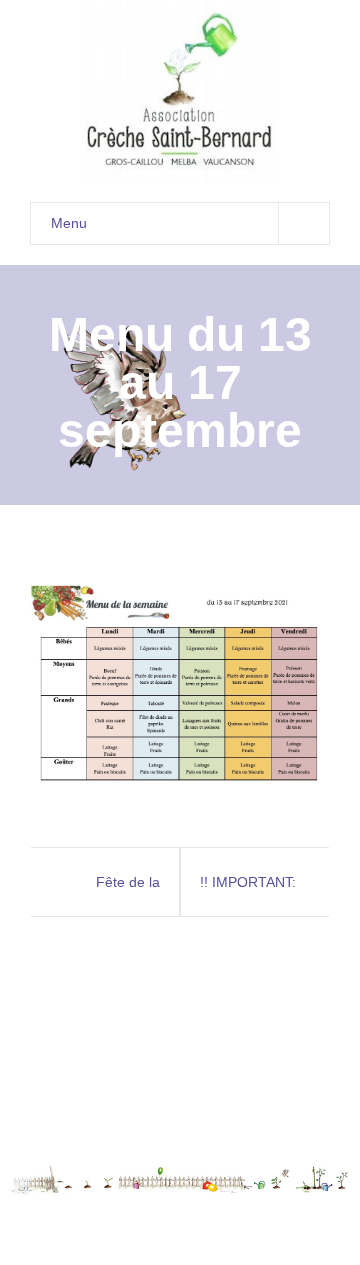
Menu (69, 223)
